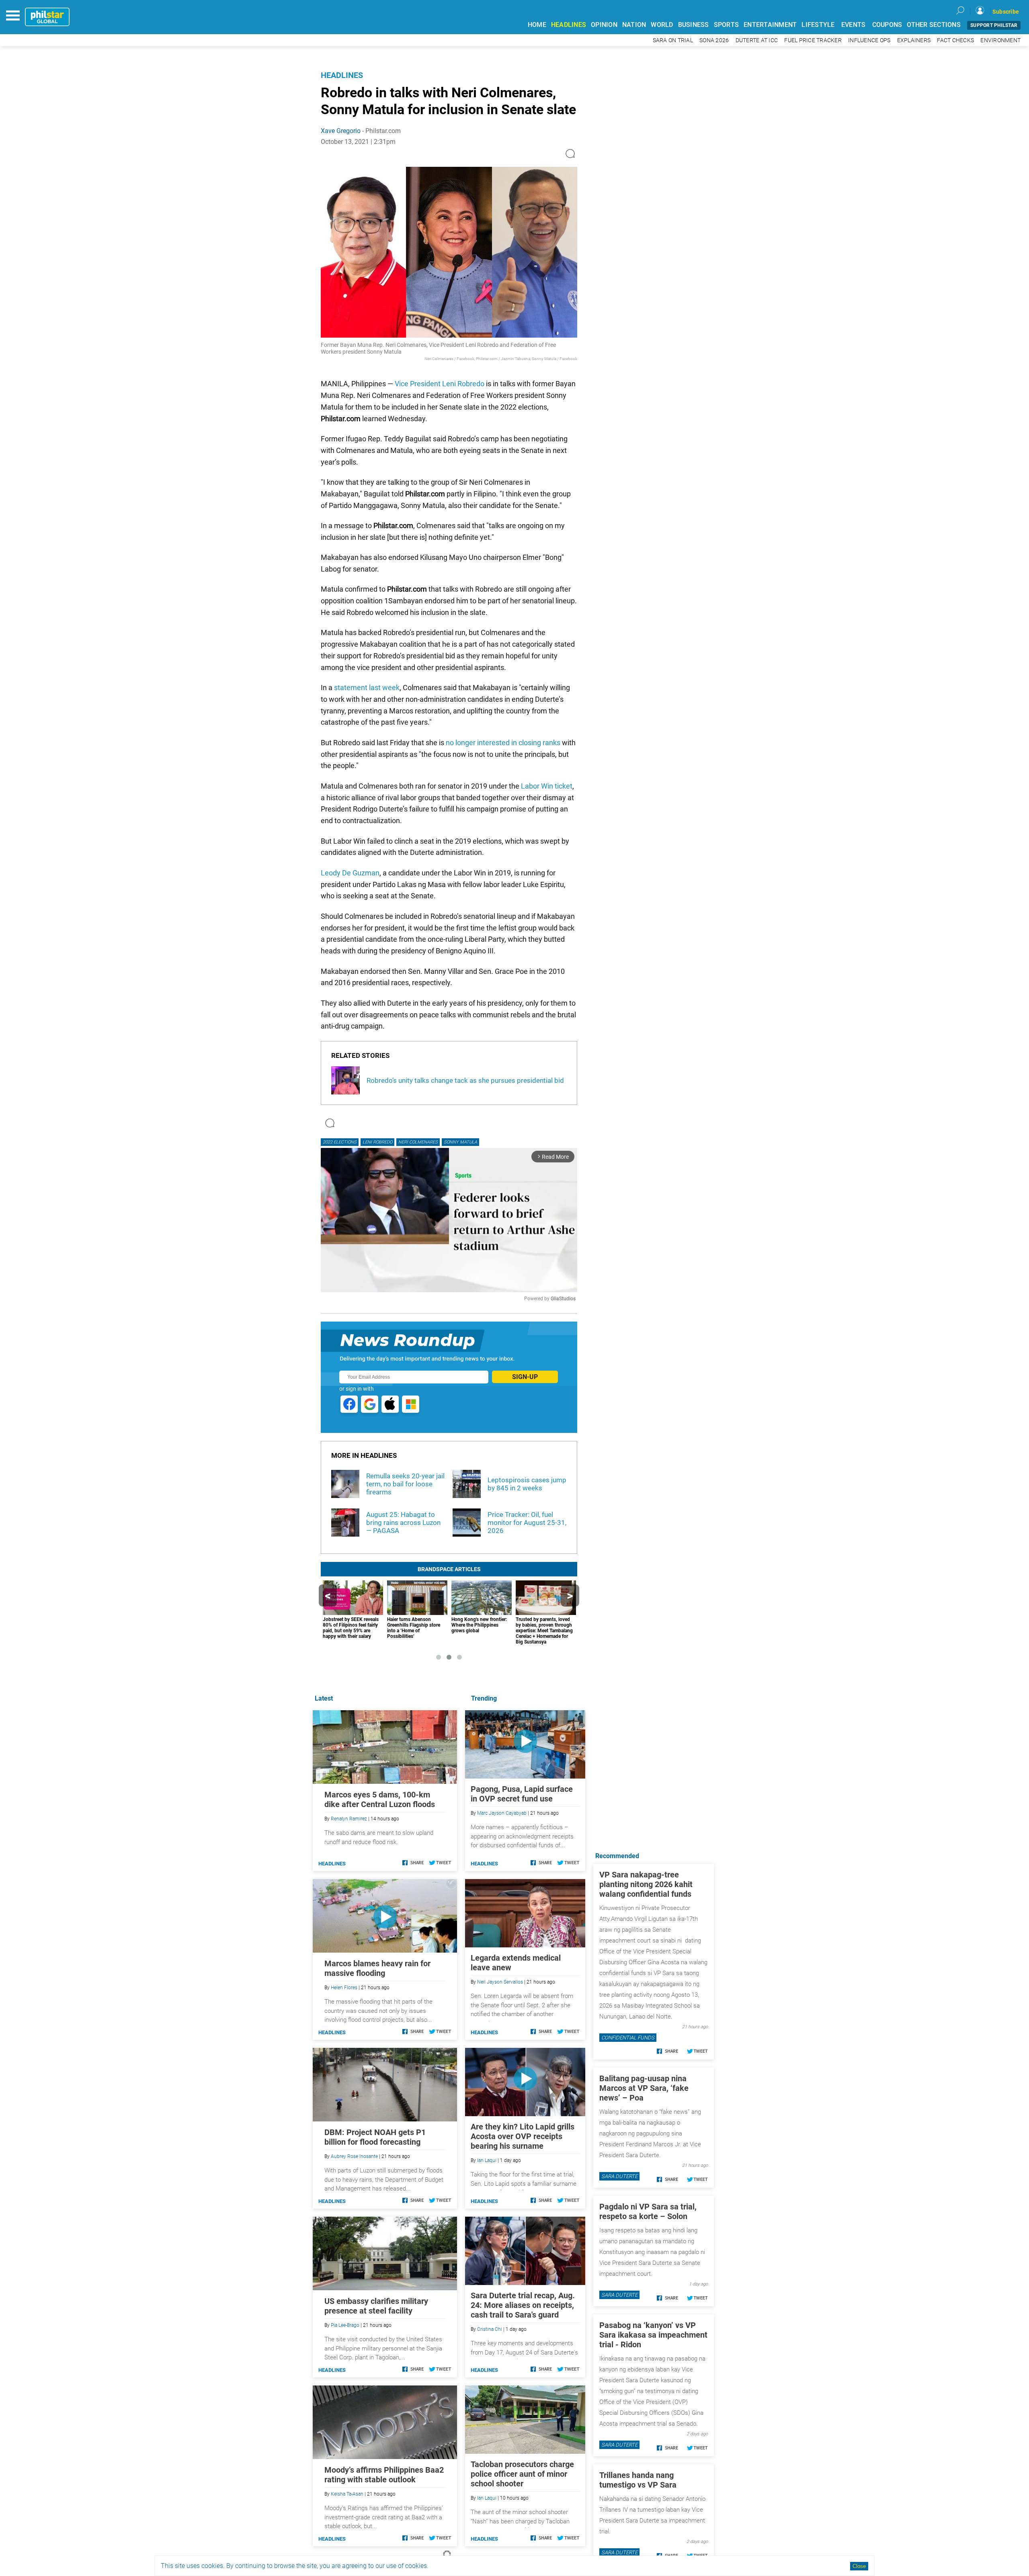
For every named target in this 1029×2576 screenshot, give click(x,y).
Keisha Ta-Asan (347, 2494)
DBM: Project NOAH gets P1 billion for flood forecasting (375, 2137)
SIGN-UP (525, 1377)
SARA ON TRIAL (673, 40)
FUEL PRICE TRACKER (813, 40)
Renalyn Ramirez (349, 1819)
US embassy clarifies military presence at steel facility (376, 2306)
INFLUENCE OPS (869, 40)
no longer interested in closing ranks (503, 743)
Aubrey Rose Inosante (354, 2156)
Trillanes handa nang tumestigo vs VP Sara (638, 2480)
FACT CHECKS (955, 40)
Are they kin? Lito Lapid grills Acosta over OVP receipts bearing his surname (523, 2136)
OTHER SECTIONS (934, 25)
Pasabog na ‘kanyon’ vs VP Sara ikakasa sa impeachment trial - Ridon (653, 2335)
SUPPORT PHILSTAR (994, 25)
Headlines (342, 75)
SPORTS (727, 25)
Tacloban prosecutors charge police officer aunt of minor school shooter (522, 2474)
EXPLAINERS (914, 40)
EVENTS (854, 25)
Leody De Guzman (350, 873)
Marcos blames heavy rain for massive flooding (377, 1968)
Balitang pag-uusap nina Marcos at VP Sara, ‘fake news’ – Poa (644, 2088)
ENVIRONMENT (1000, 40)
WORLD (662, 25)
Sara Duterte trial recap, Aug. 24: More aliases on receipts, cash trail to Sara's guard (523, 2305)
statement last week (367, 688)
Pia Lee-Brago (345, 2325)
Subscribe (1006, 12)
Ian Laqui (487, 2160)
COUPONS (887, 25)
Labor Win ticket (547, 786)
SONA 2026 (714, 40)
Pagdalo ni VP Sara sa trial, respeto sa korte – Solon (648, 2211)
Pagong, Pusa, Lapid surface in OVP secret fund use (522, 1794)
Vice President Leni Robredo (440, 384)
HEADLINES (569, 25)
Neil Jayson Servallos (500, 1982)
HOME (537, 25)
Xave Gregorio (341, 131)
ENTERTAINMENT (770, 25)
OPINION (604, 25)
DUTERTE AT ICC (757, 40)
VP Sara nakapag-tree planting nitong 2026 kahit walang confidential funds (646, 1884)
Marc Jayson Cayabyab (502, 1813)
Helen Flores (344, 1988)
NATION (634, 25)
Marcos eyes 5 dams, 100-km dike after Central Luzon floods (380, 1799)
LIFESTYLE (818, 25)
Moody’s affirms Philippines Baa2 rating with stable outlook (384, 2475)
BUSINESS (694, 25)
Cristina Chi (490, 2329)
